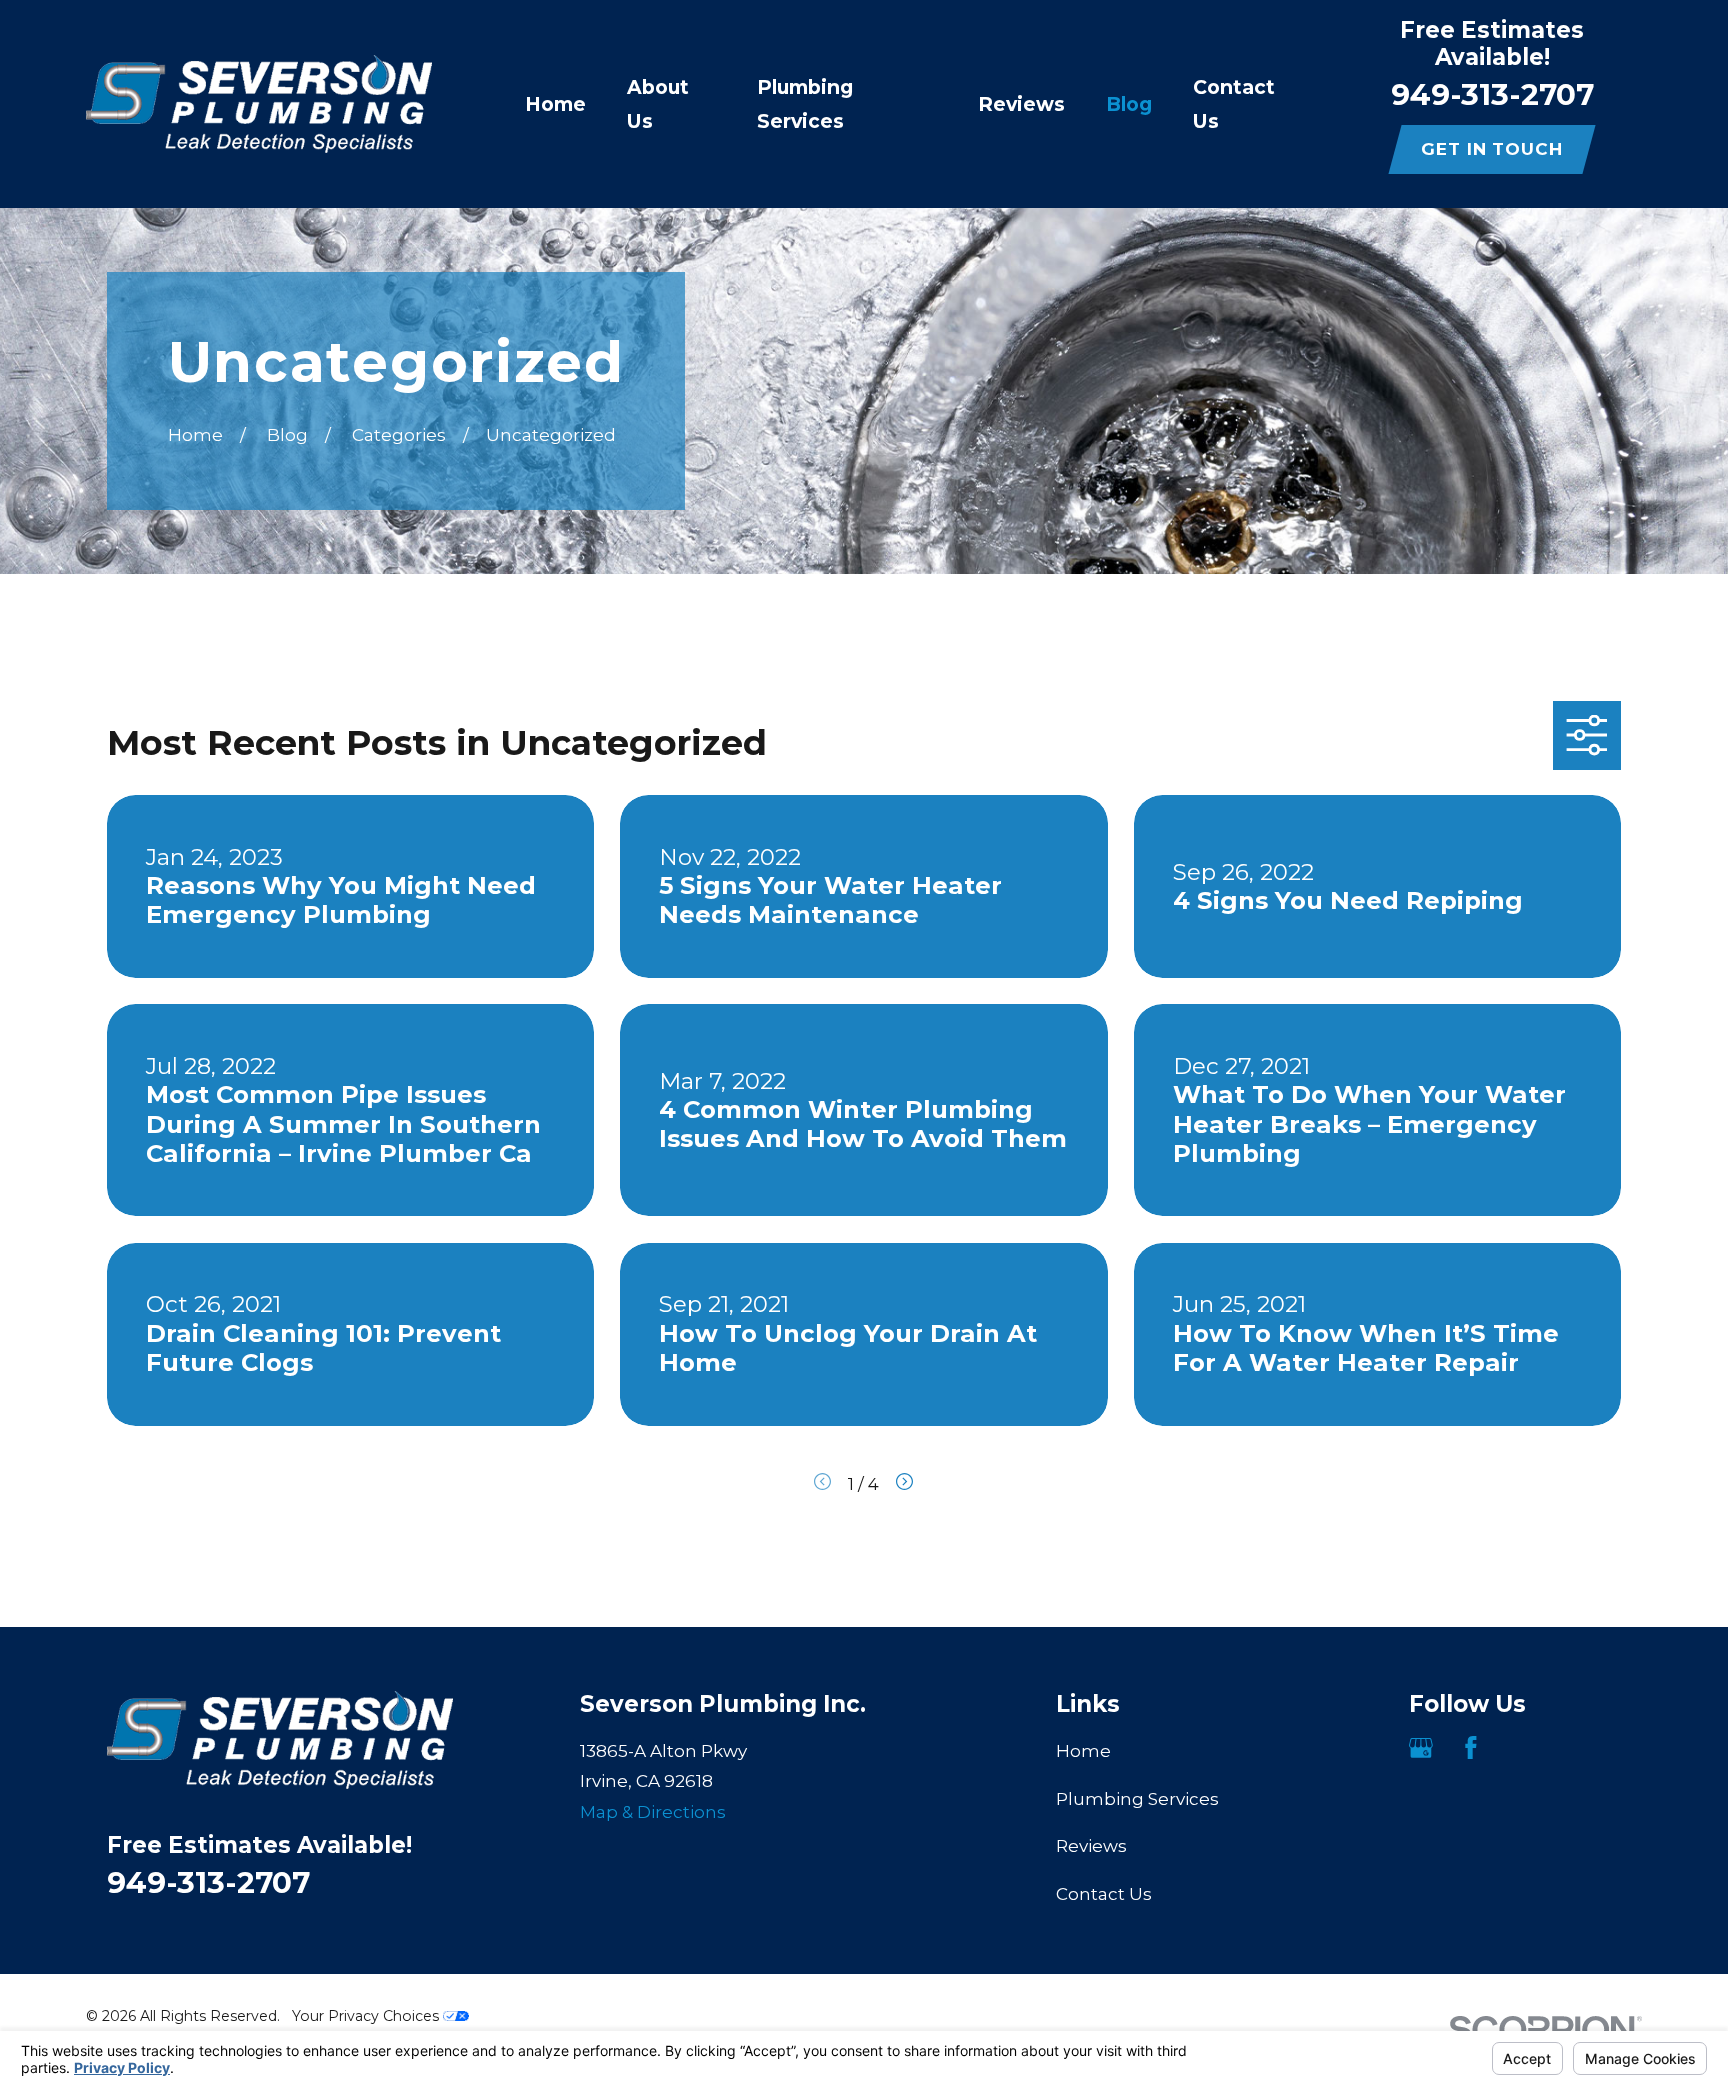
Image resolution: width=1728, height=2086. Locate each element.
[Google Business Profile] (1421, 1748)
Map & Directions (653, 1812)
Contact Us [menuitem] (1234, 104)
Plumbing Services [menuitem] (805, 104)
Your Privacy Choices (367, 2016)
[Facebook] (1471, 1748)
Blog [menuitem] (1129, 104)
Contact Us (1104, 1894)
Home (1083, 1751)
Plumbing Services (1137, 1799)
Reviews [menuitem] (1021, 104)
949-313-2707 (1492, 94)
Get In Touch (1491, 149)
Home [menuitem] (555, 104)
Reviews (1091, 1846)
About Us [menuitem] (658, 104)
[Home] (259, 104)
